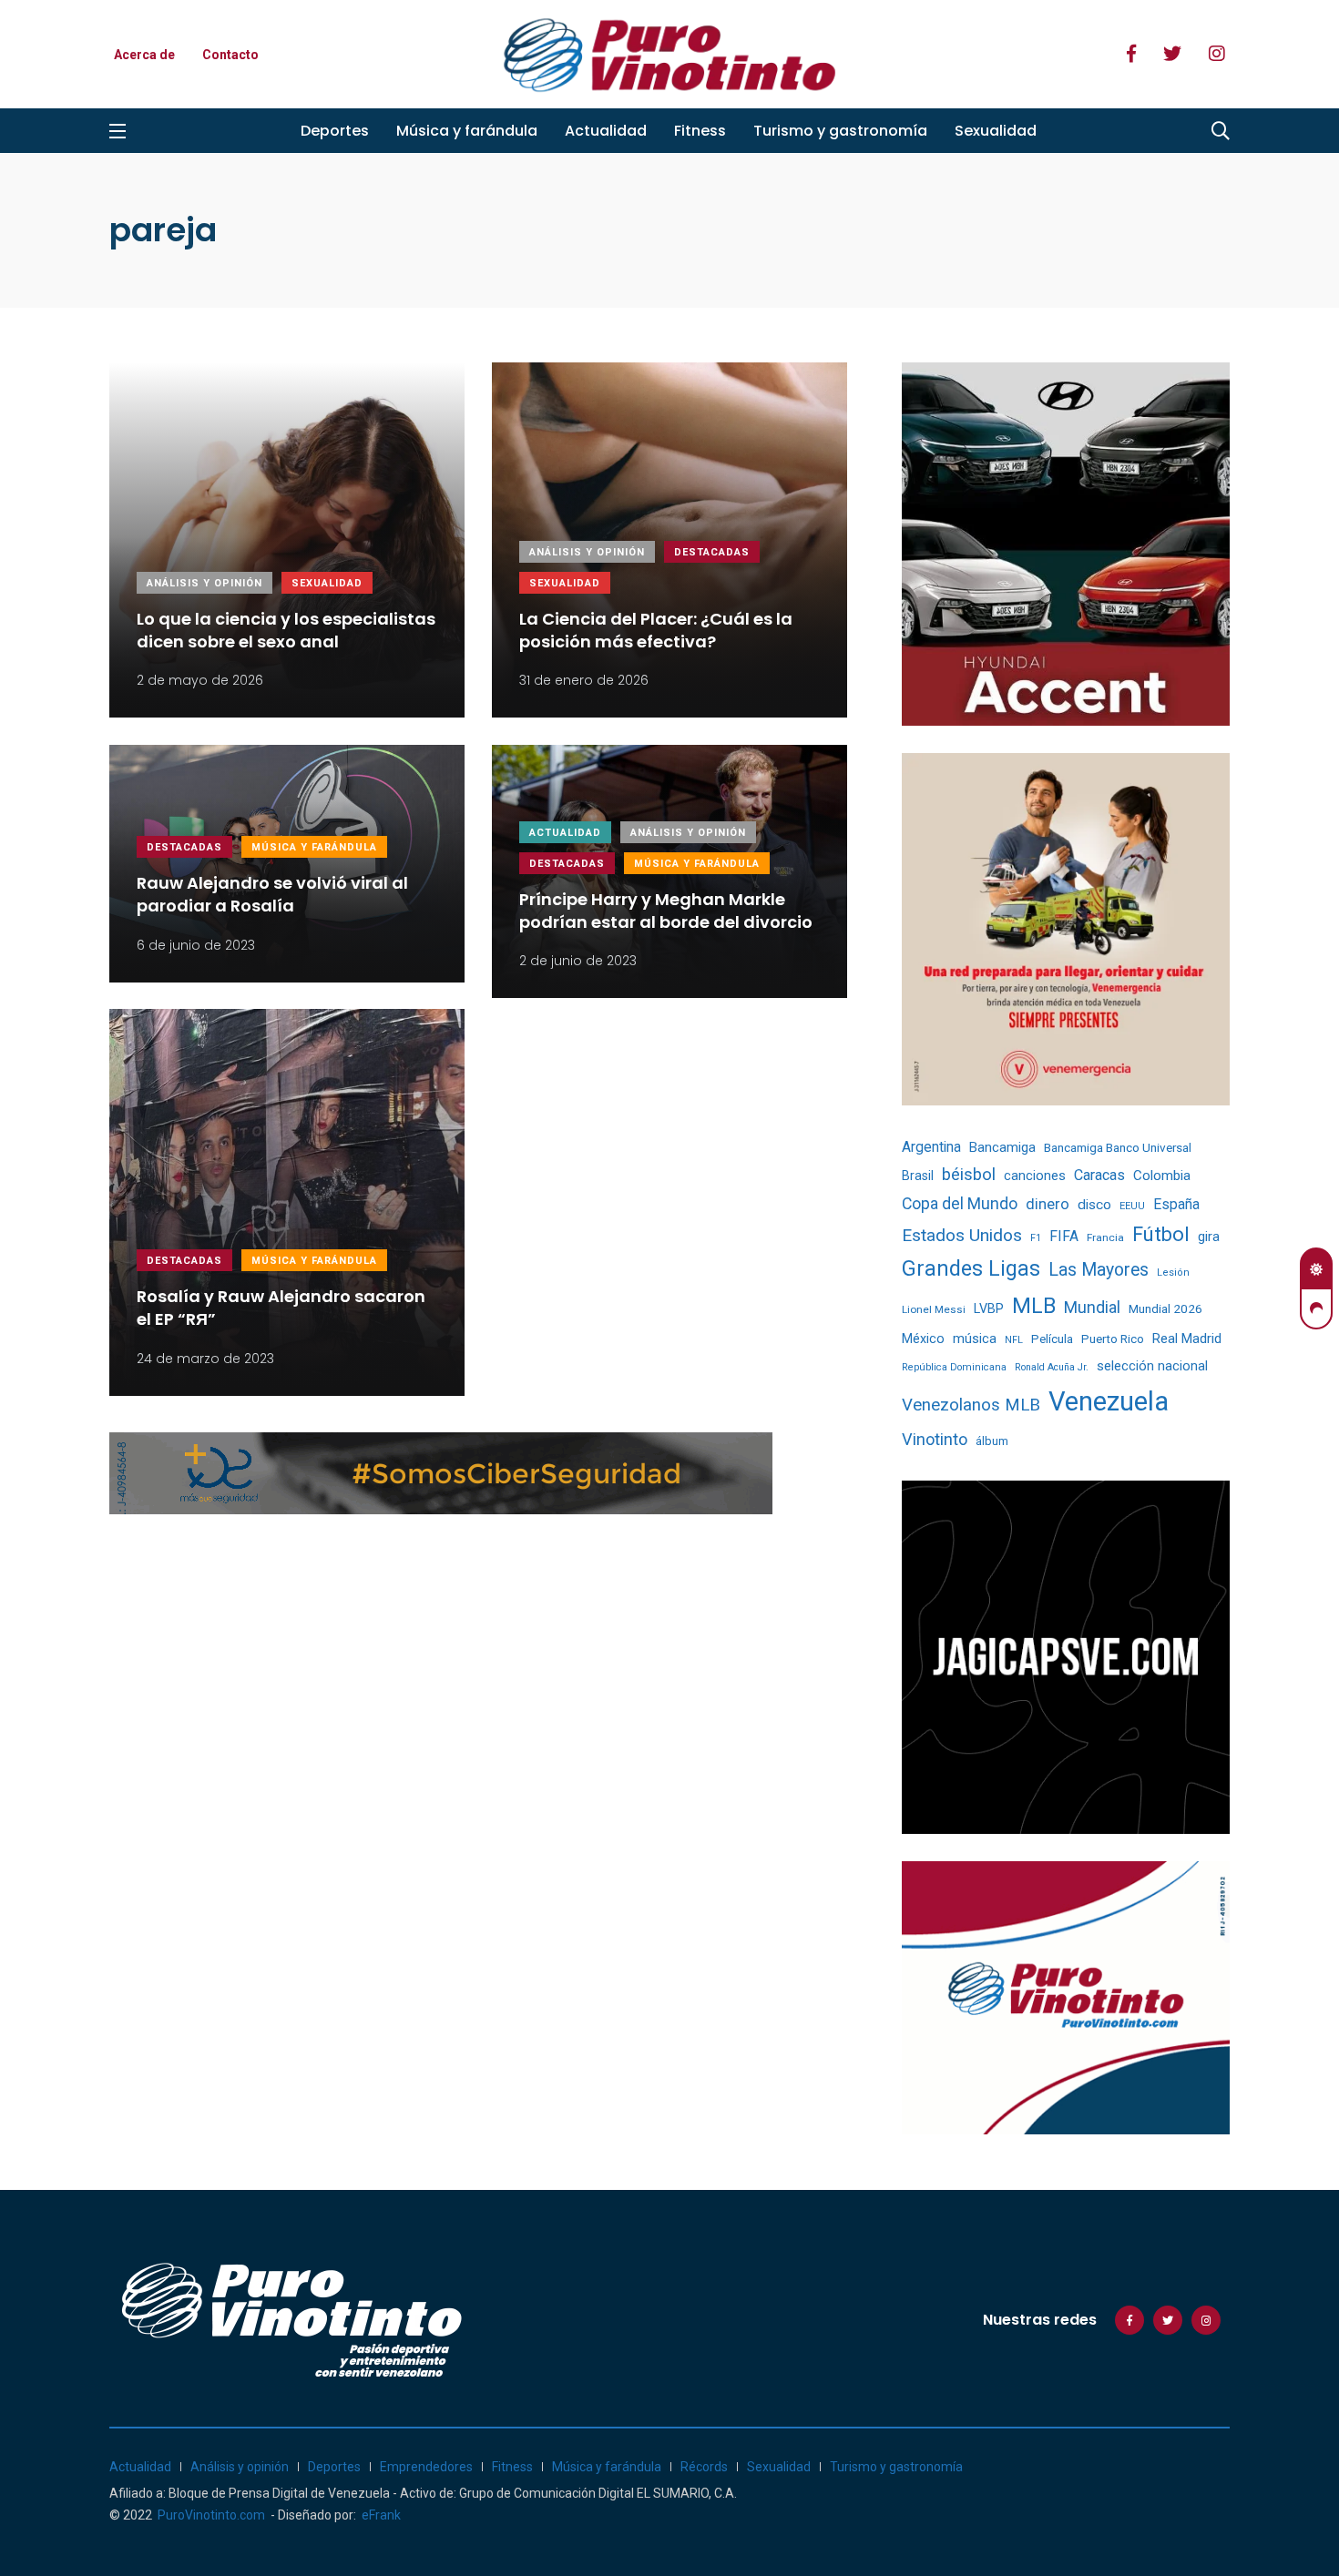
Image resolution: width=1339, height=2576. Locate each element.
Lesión (1173, 1273)
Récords (704, 2467)
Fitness (700, 131)
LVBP (989, 1308)
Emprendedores (426, 2467)
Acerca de (144, 55)
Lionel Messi (934, 1309)
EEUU (1132, 1206)
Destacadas (712, 552)
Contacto (230, 55)
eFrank (381, 2515)
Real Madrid (1187, 1339)
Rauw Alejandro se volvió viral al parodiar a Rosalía (272, 894)
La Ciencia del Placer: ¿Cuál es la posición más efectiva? (656, 630)
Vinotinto (935, 1439)
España (1176, 1204)
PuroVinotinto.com (211, 2515)
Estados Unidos (962, 1235)
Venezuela (1109, 1401)
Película (1052, 1339)
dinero (1048, 1204)
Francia (1105, 1237)
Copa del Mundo (960, 1204)
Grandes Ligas (971, 1268)
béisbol (969, 1175)
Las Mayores (1099, 1270)
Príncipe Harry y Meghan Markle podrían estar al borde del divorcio (666, 911)
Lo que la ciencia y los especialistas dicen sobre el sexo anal (286, 630)
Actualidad (606, 131)
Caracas (1099, 1175)
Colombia (1162, 1176)
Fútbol (1161, 1234)
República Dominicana (954, 1367)
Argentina (931, 1147)
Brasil (918, 1176)
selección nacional (1152, 1366)
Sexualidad (996, 131)
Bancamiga (1002, 1147)
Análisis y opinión (204, 583)
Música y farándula (467, 131)
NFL (1014, 1340)
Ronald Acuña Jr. (1052, 1367)
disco (1094, 1205)
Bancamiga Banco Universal (1118, 1147)
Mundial (1092, 1307)
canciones (1035, 1176)
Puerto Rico (1113, 1339)
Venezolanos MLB (971, 1405)
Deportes (335, 131)
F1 (1036, 1238)
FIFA (1064, 1236)
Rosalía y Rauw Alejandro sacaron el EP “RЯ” (281, 1308)
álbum (992, 1441)
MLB (1034, 1306)
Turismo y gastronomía (840, 131)
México (923, 1339)
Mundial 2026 (1165, 1308)
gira (1209, 1237)
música (975, 1339)
